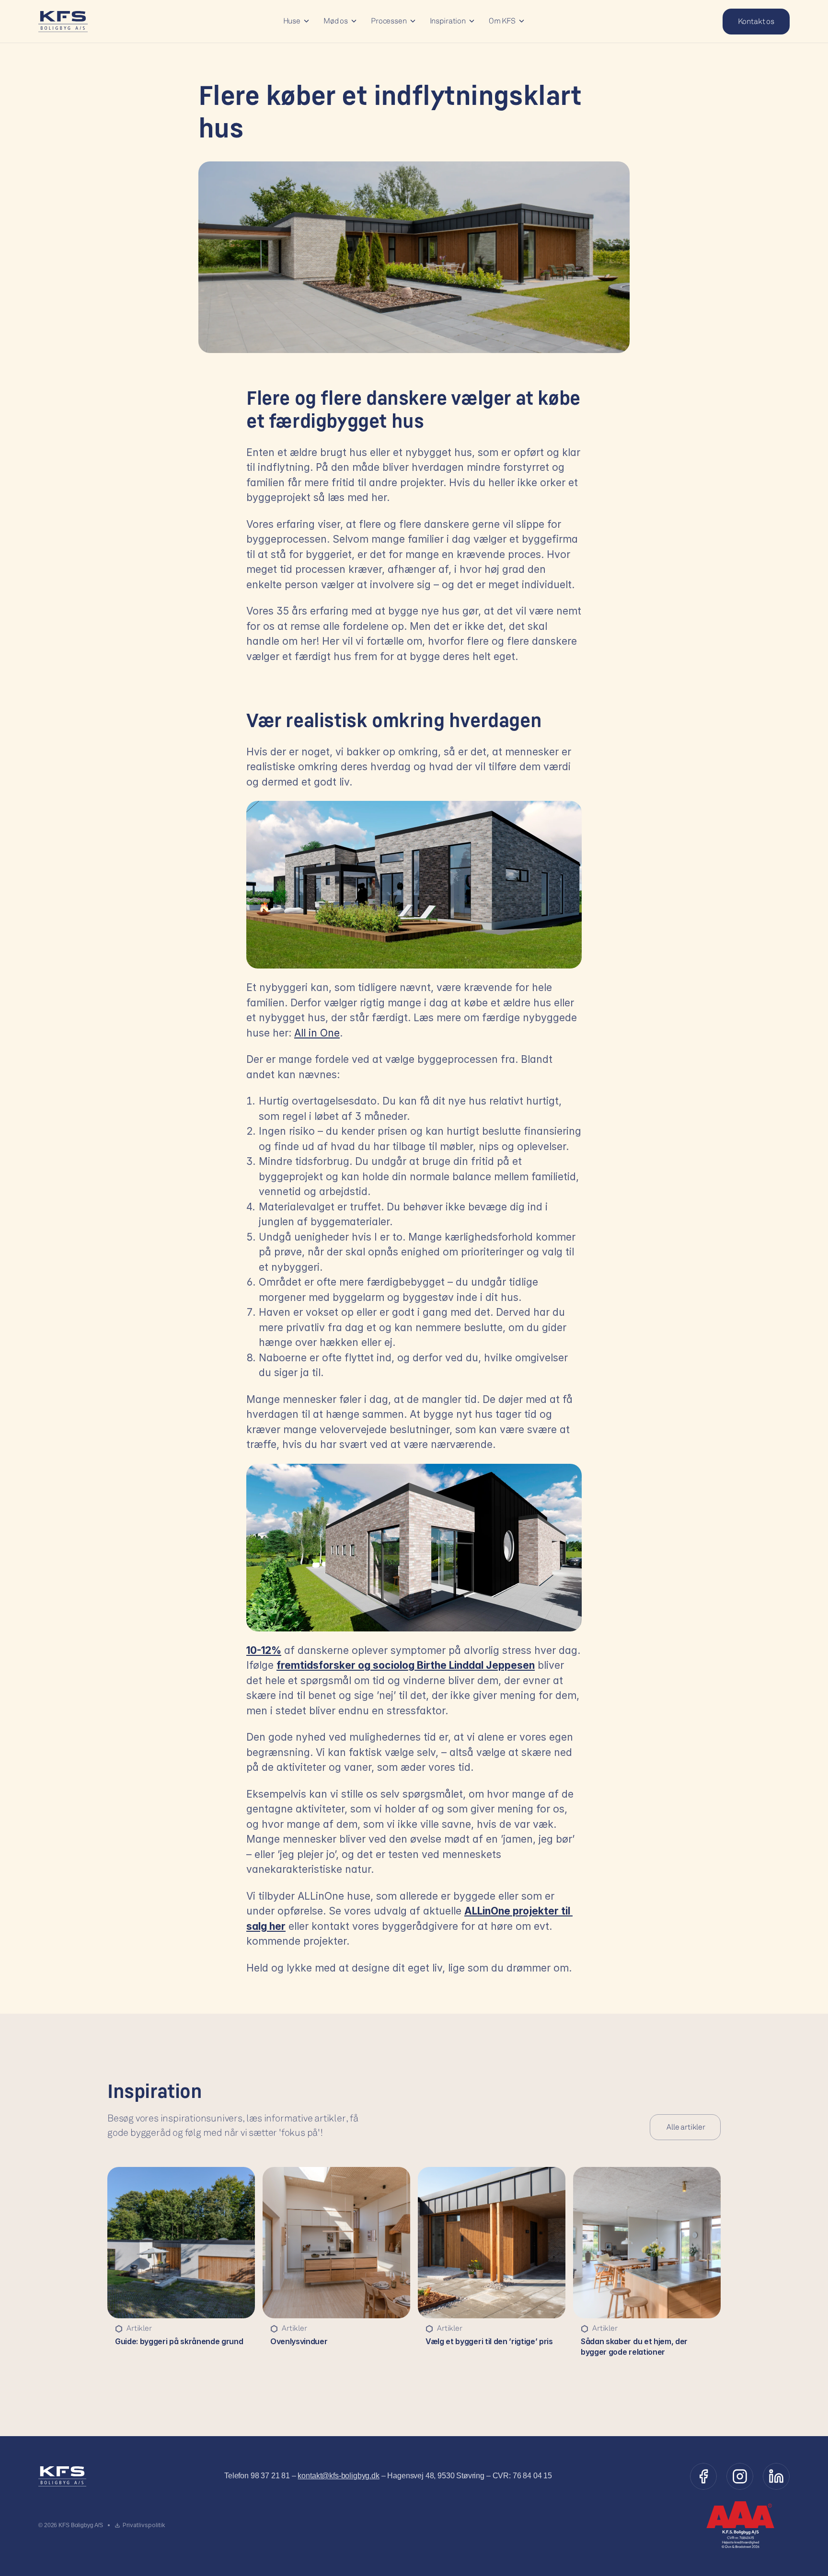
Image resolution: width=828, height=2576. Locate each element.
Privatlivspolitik (144, 2525)
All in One (317, 1033)
